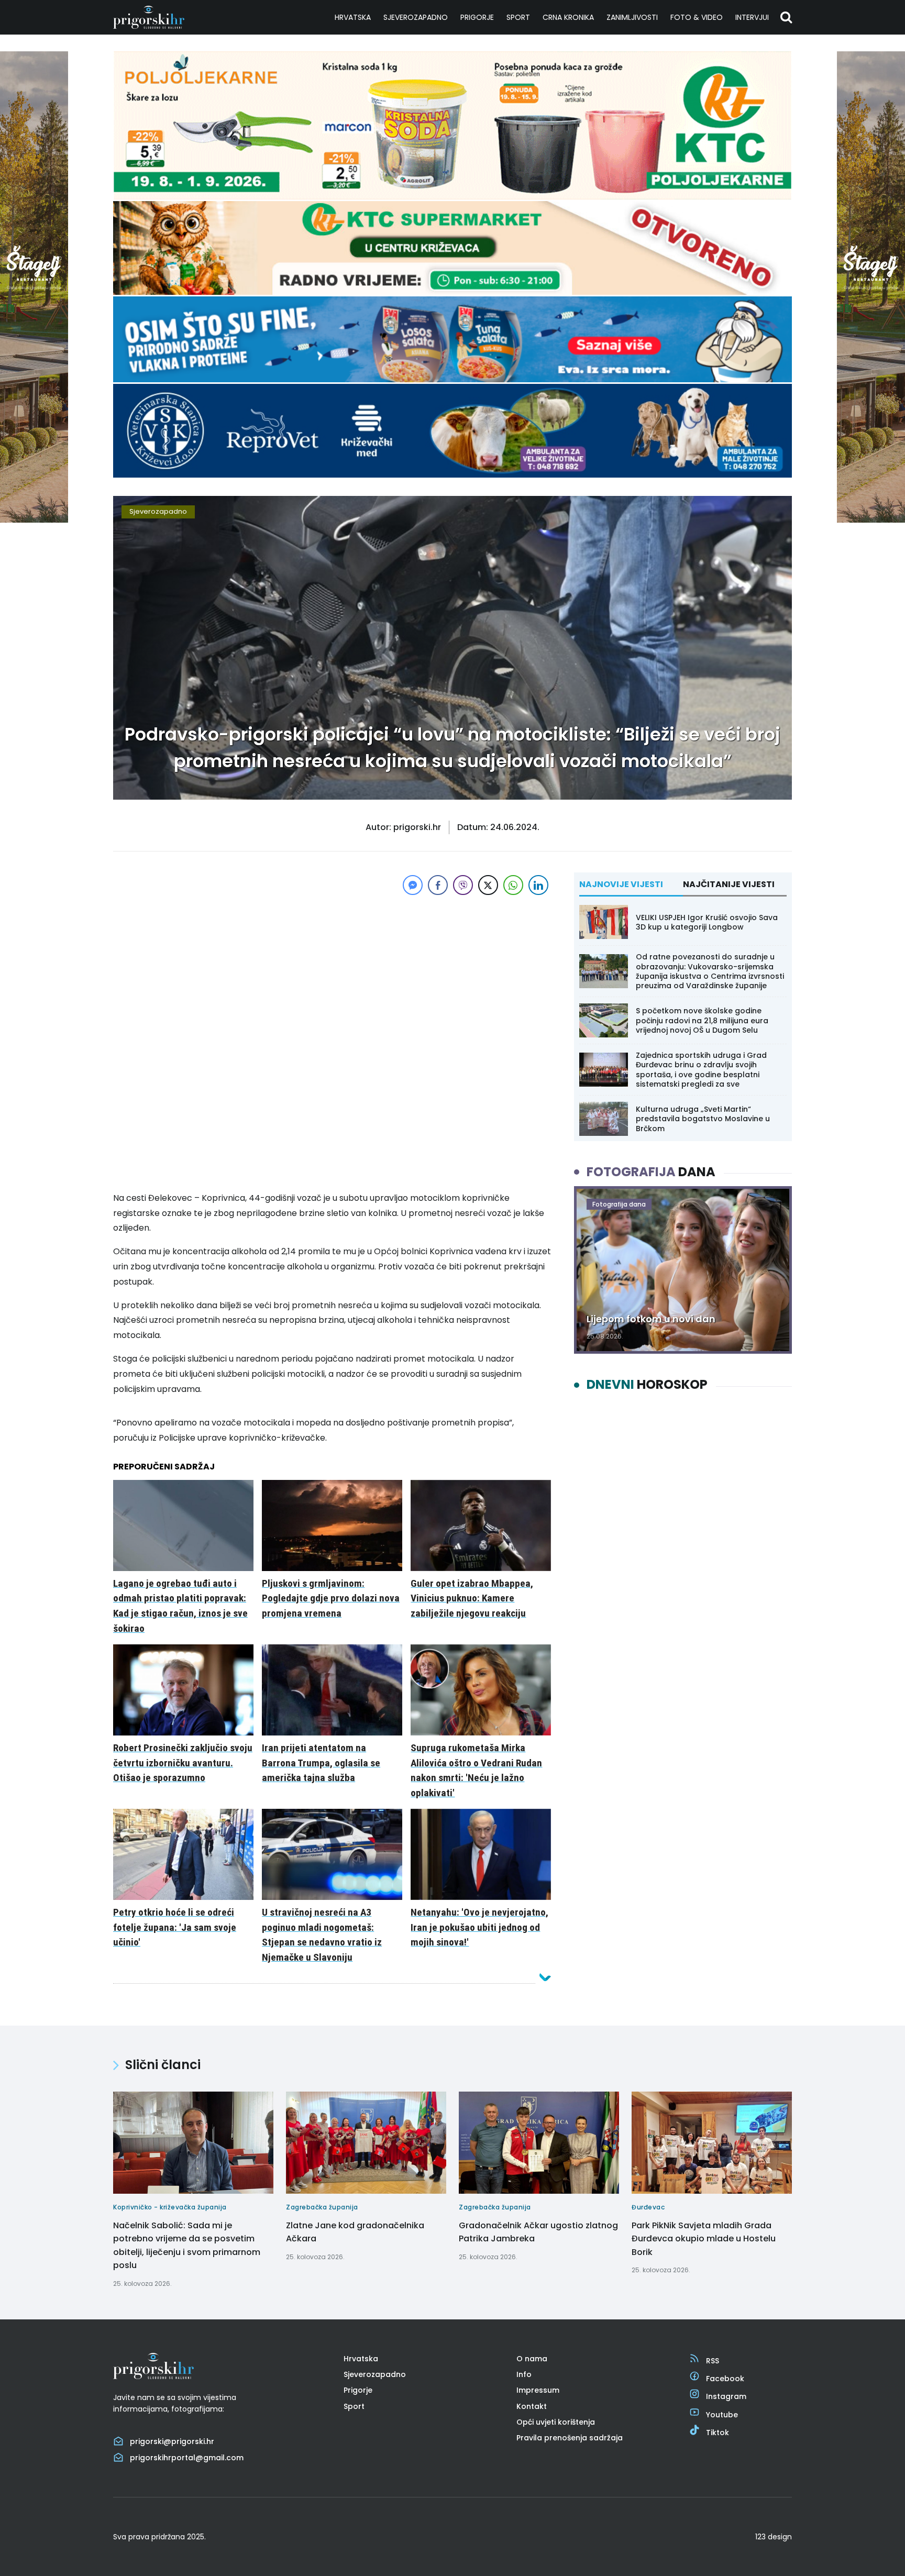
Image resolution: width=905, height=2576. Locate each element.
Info (524, 2374)
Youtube (722, 2415)
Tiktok (718, 2433)
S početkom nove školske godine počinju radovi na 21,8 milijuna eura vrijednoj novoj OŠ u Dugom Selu (702, 1020)
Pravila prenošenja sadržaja (570, 2438)
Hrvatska (353, 17)
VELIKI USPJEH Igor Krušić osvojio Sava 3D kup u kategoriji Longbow (707, 922)
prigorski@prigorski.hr (172, 2441)
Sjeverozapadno (416, 17)
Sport (518, 17)
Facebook (725, 2379)
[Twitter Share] (488, 885)
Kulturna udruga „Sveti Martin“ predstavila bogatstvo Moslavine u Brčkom (703, 1119)
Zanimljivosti (632, 17)
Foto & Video (697, 17)
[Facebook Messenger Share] (413, 885)
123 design (774, 2537)
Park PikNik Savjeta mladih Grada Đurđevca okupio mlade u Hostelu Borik (704, 2239)
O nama (532, 2359)
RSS (713, 2361)
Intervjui (752, 17)
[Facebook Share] (438, 885)
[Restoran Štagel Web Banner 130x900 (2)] (34, 520)
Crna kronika (568, 17)
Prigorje (477, 17)
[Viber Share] (463, 885)
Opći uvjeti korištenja (556, 2422)
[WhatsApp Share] (513, 885)
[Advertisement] (332, 971)
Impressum (538, 2390)
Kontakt (532, 2406)
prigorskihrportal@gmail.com (187, 2458)
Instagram (726, 2396)
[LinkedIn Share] (538, 885)
